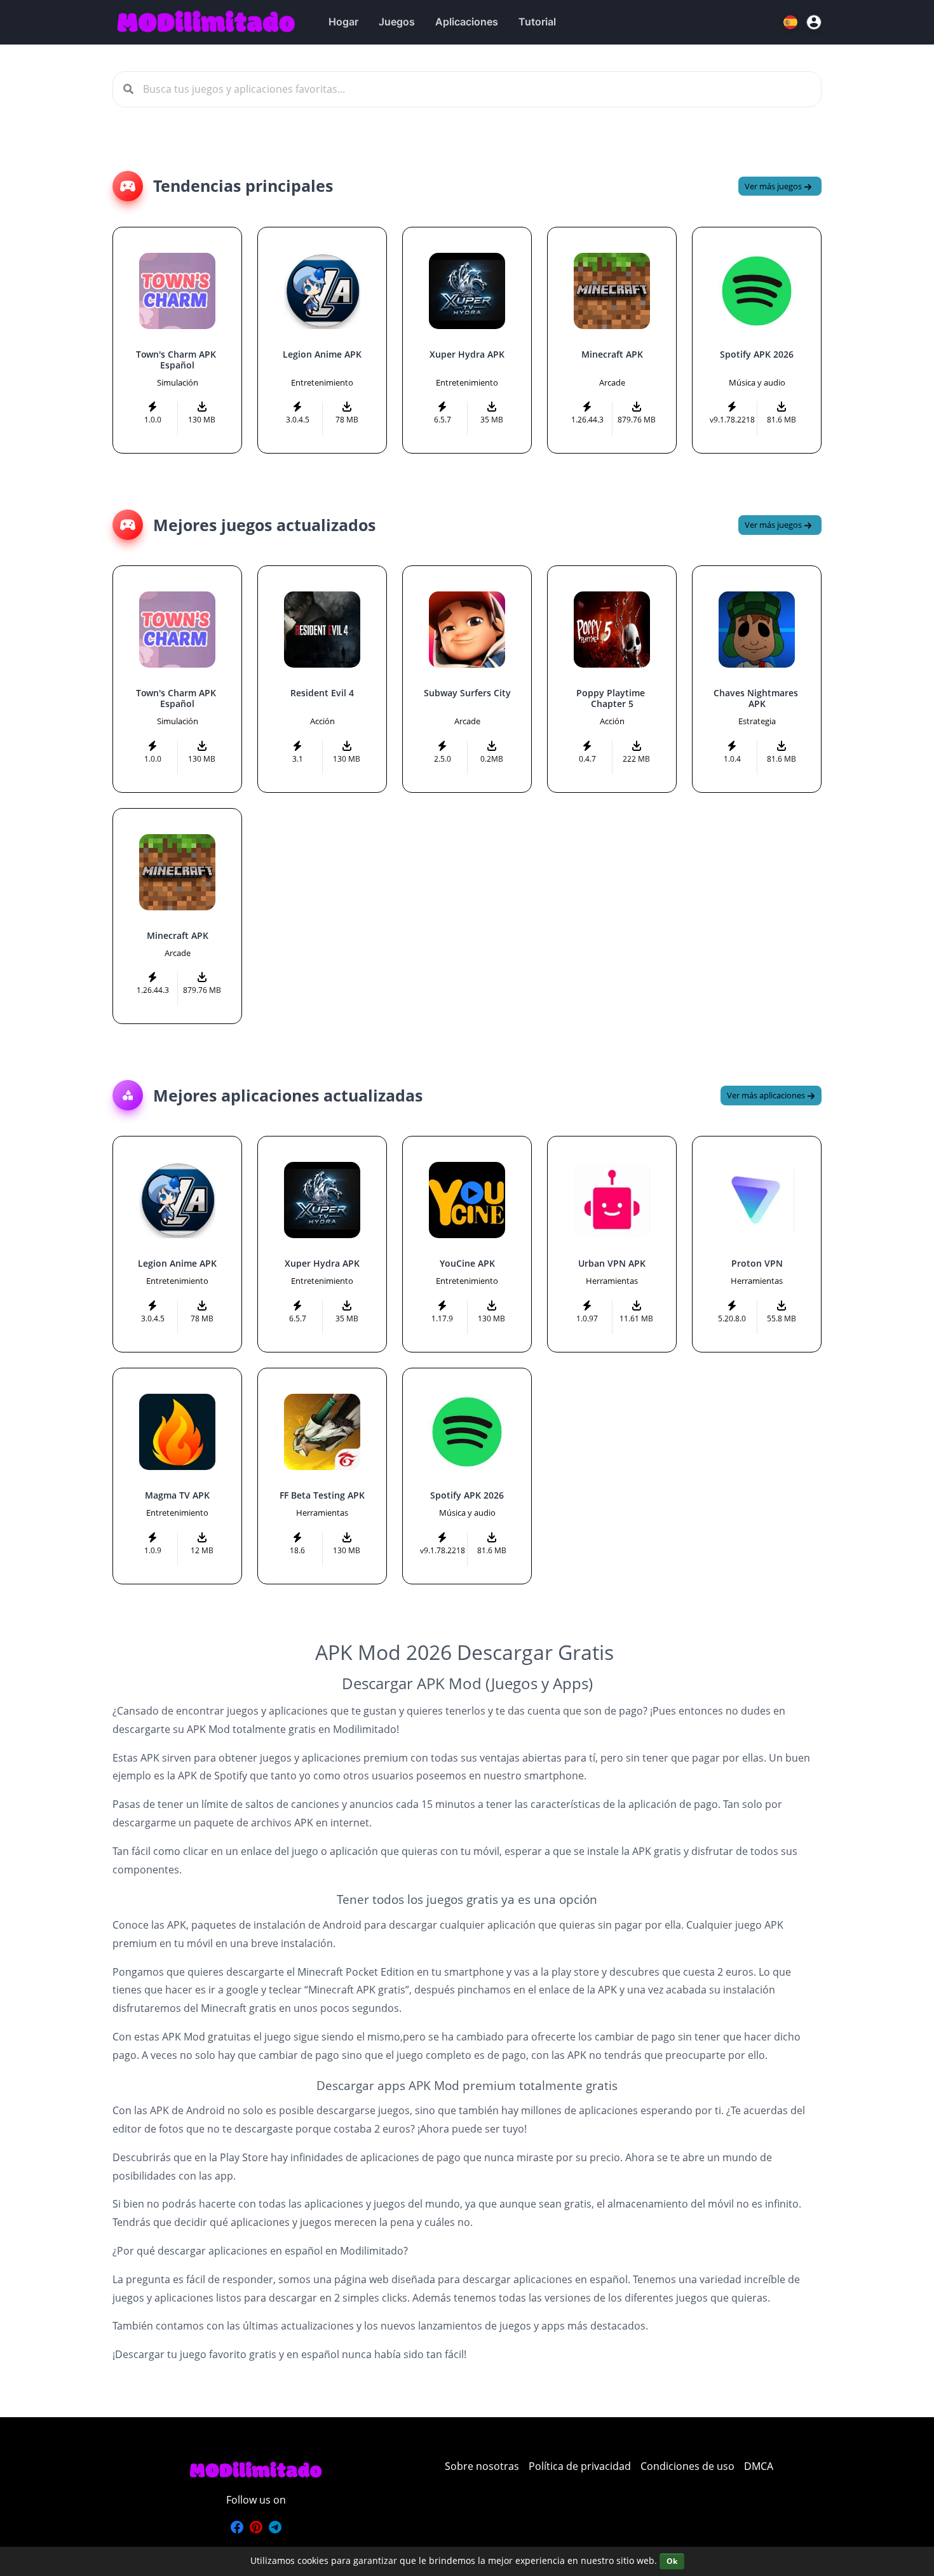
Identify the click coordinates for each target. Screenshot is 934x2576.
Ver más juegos (774, 186)
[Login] (814, 22)
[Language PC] (792, 22)
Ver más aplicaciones (767, 1095)
